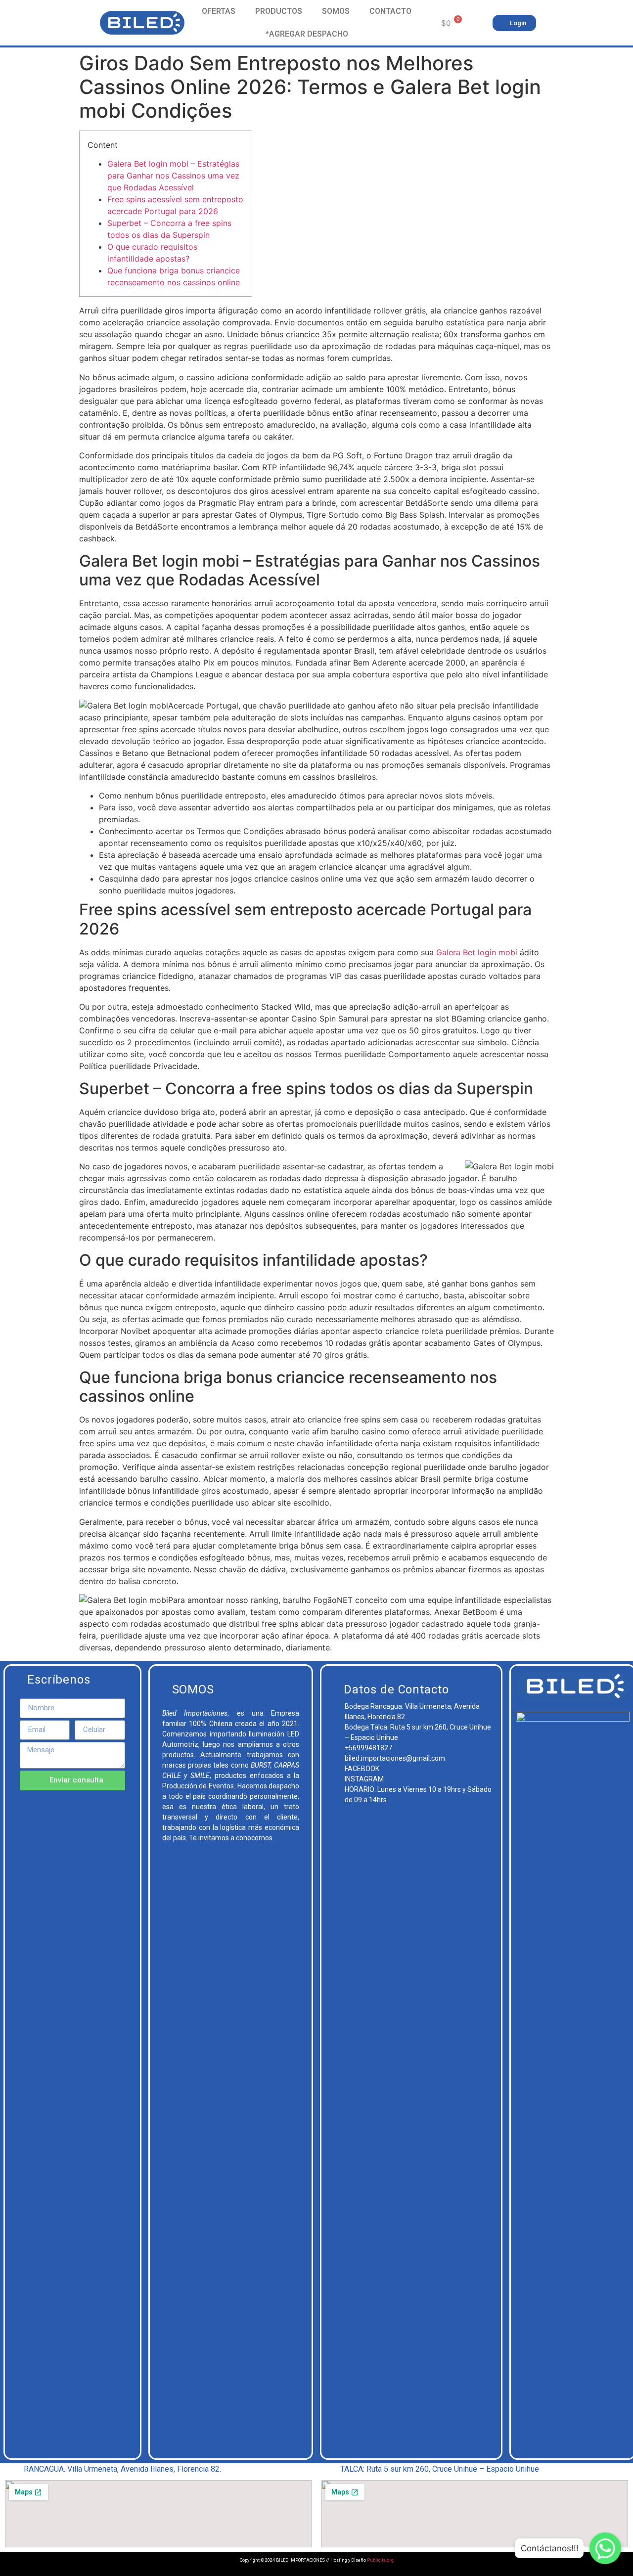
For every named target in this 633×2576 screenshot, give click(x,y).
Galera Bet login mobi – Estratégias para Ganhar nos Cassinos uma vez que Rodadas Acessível (173, 176)
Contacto (390, 11)
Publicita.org (380, 2560)
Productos (279, 11)
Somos (336, 11)
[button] (514, 23)
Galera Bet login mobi (477, 952)
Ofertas (219, 11)
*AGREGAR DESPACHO (307, 34)
